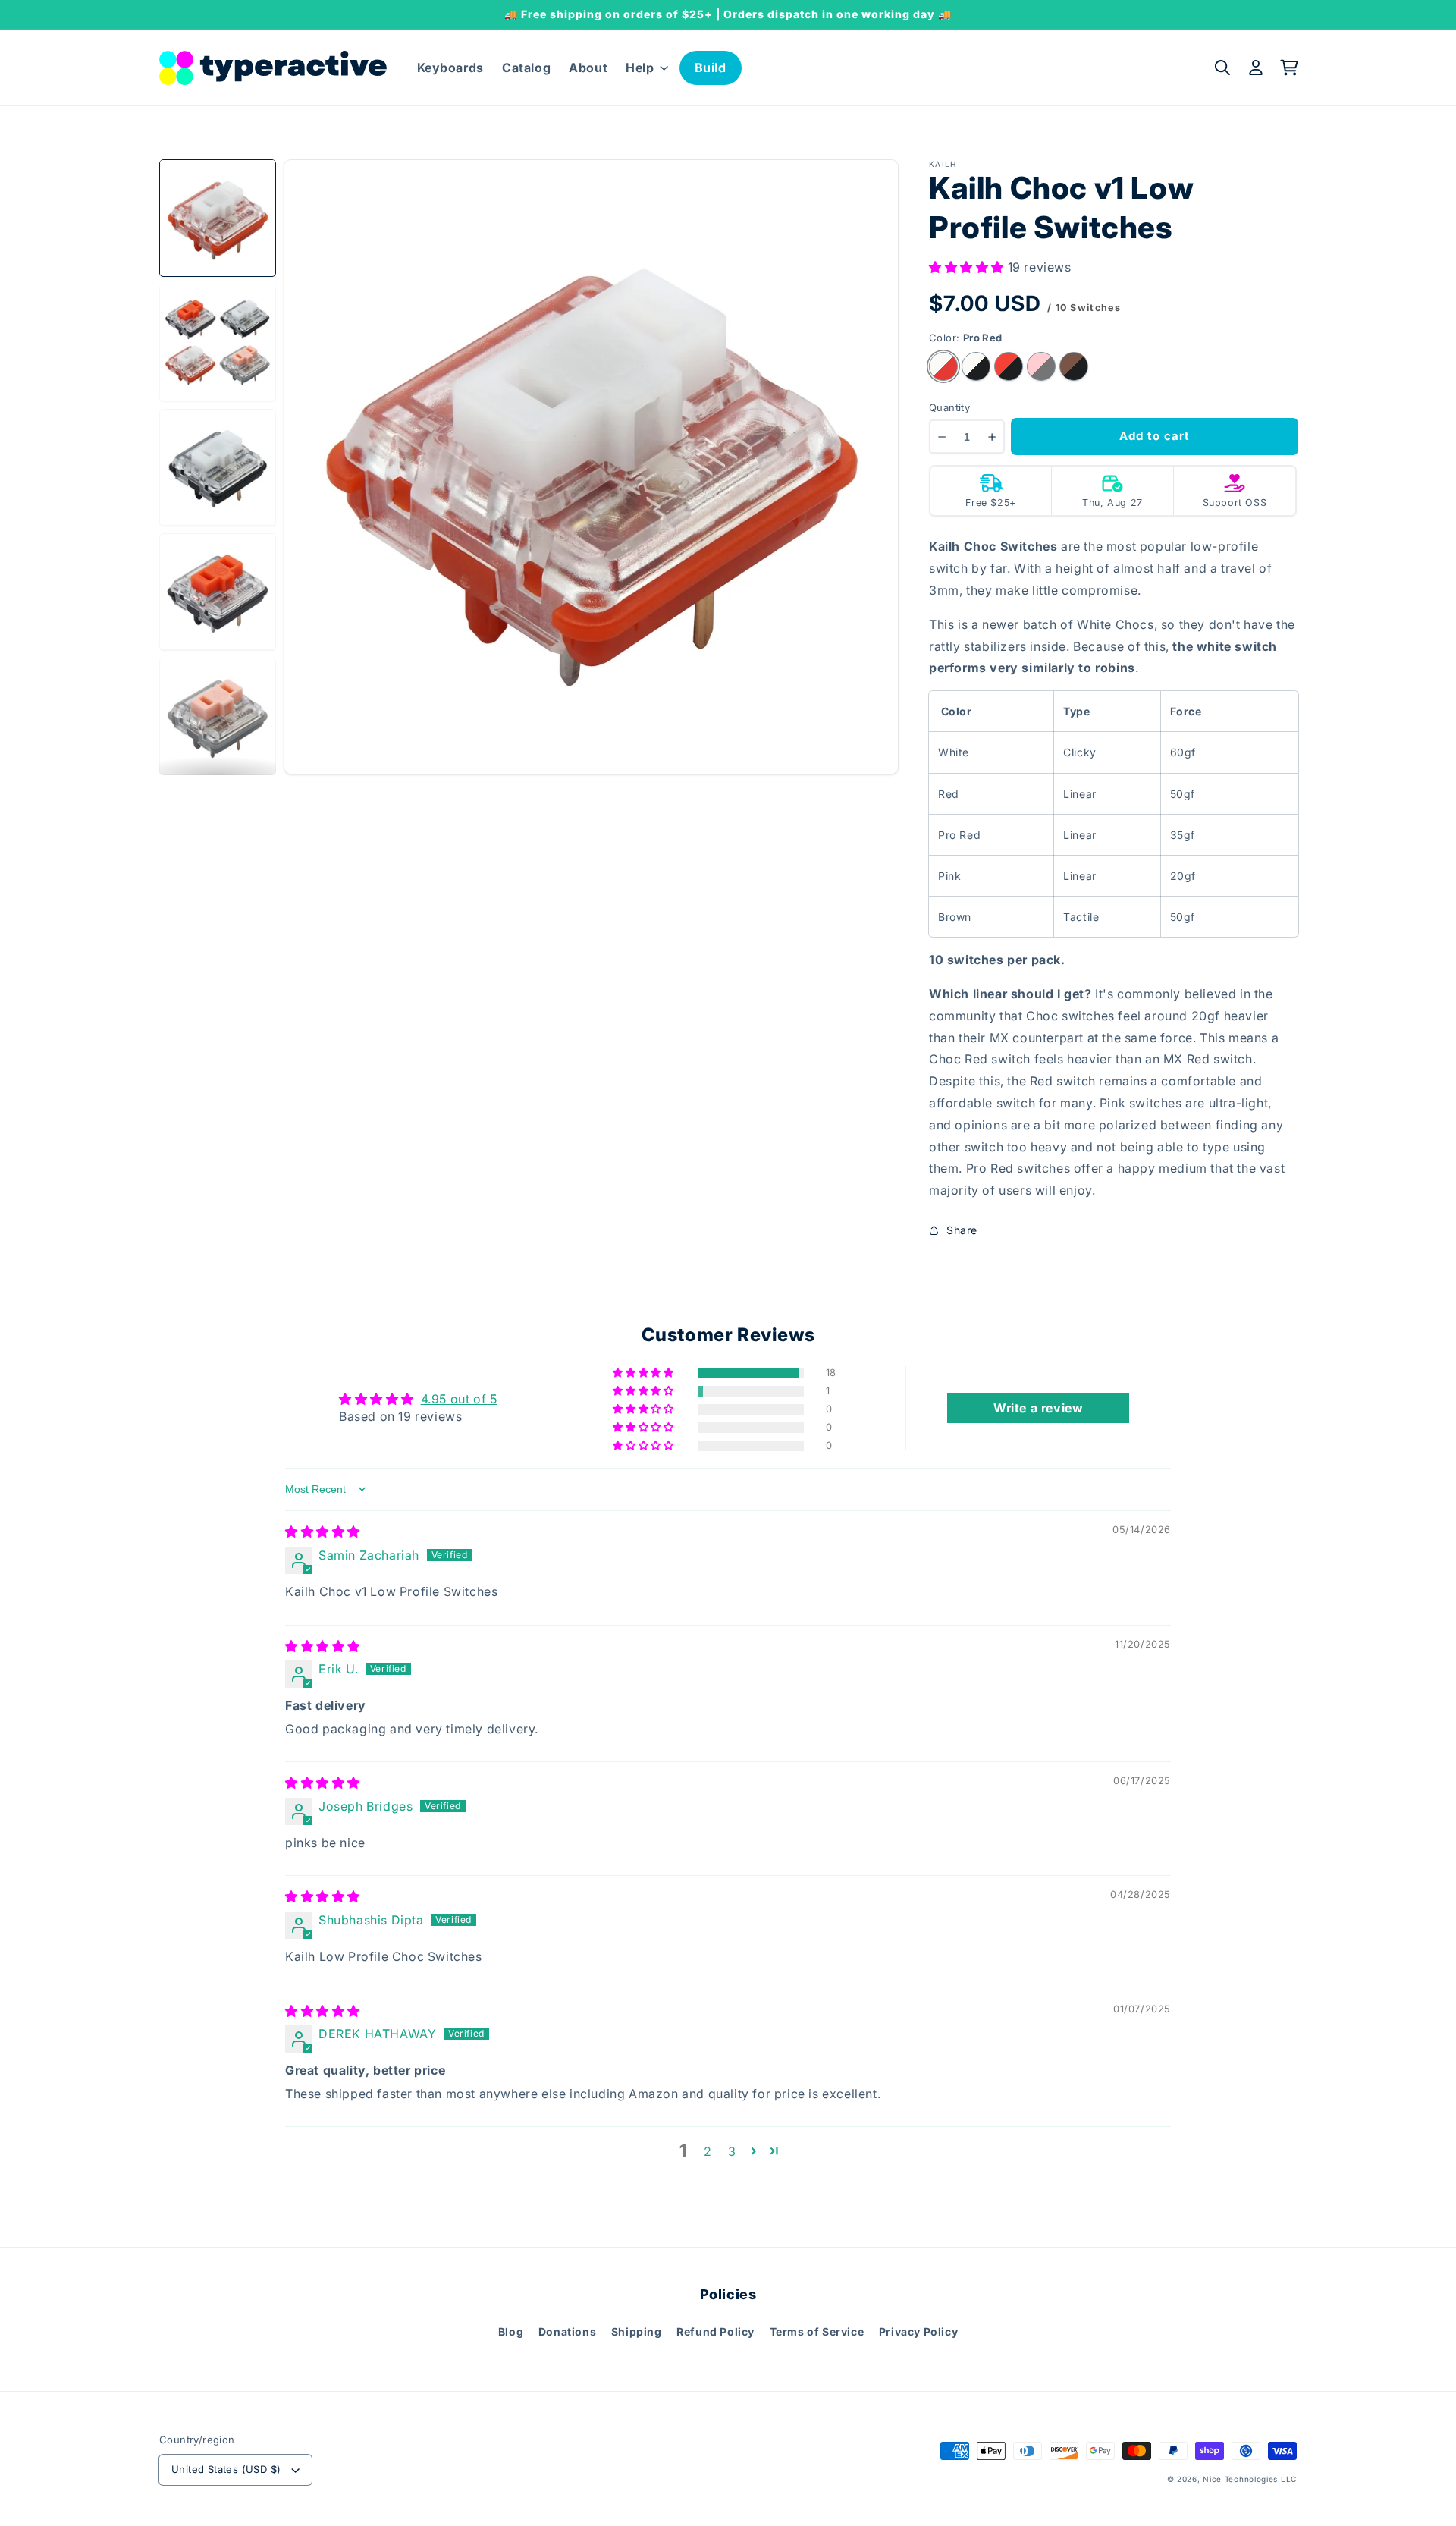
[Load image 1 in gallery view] (218, 218)
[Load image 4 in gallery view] (218, 592)
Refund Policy (715, 2331)
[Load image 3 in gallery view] (218, 467)
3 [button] (732, 2151)
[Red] (1009, 366)
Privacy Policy (918, 2331)
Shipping (637, 2331)
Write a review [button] (1038, 1408)
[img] (323, 1532)
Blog (511, 2331)
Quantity (949, 407)
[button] (645, 68)
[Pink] (1041, 366)
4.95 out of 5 (459, 1399)
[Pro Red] (943, 366)
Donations (567, 2331)
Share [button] (962, 1230)
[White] (976, 366)
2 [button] (708, 2151)
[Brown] (1074, 366)
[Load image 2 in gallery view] (218, 342)
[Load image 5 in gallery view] (218, 716)
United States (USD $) (226, 2469)
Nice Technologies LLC (1250, 2479)
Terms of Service (817, 2331)
